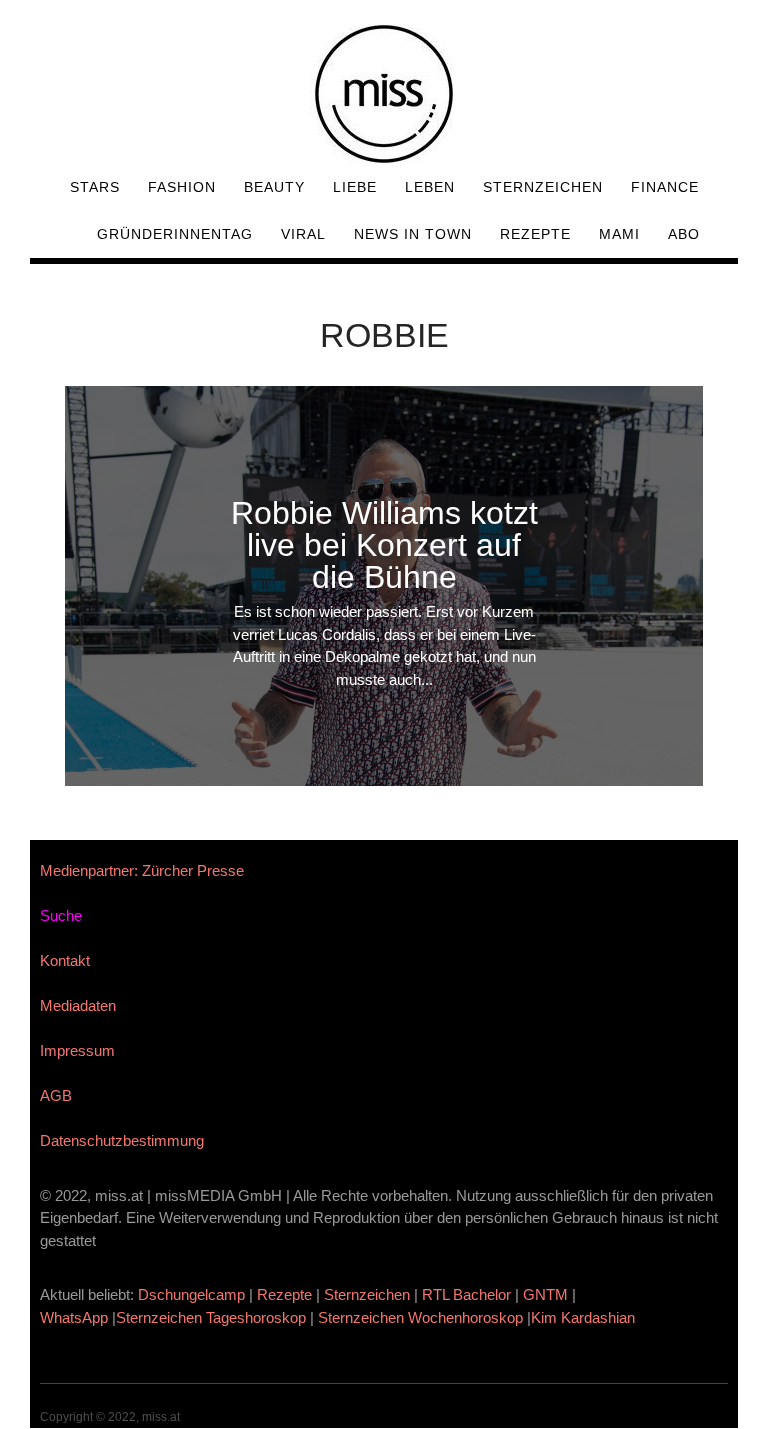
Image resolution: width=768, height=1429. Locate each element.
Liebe (355, 187)
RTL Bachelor (466, 1294)
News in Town (413, 234)
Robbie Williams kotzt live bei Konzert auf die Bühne (384, 545)
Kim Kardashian (585, 1317)
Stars (95, 187)
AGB (56, 1095)
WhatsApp (74, 1317)
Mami (619, 234)
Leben (430, 187)
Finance (665, 187)
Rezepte (535, 234)
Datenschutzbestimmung (122, 1140)
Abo (684, 234)
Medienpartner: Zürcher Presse (142, 870)
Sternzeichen (543, 187)
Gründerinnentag (175, 234)
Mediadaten (78, 1005)
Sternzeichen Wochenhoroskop (420, 1317)
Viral (303, 234)
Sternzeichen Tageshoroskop (211, 1317)
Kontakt (65, 960)
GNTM (545, 1294)
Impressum (77, 1050)
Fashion (182, 187)
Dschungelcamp (191, 1294)
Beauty (274, 187)
